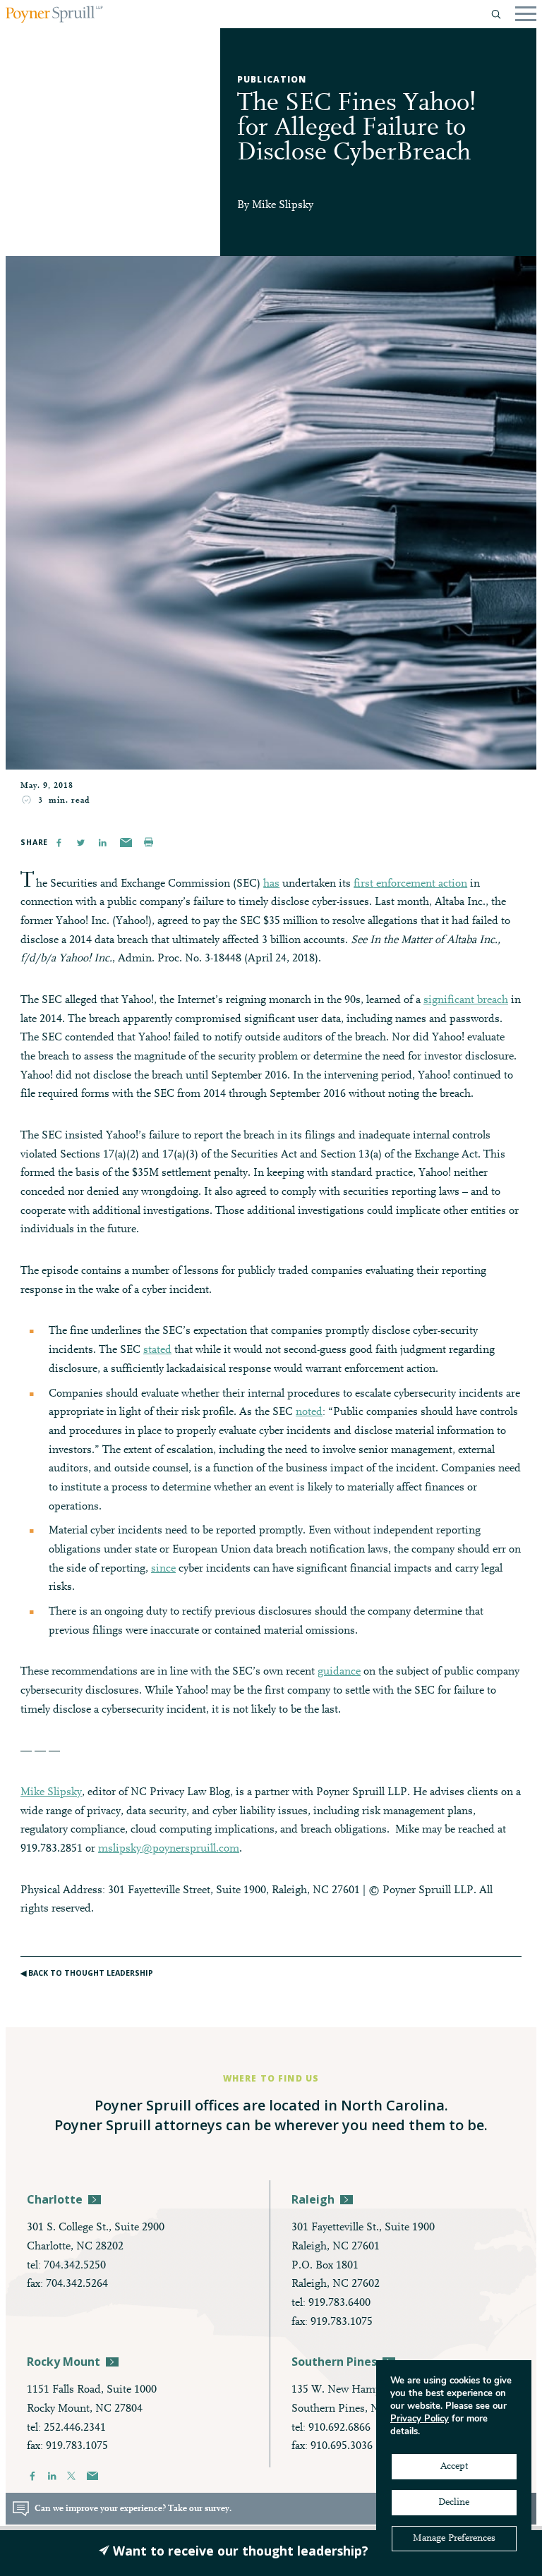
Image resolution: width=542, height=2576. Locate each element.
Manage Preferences (454, 2539)
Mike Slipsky (283, 205)
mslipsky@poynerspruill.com (169, 1849)
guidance (339, 1672)
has (271, 884)
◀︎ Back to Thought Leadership (87, 1973)
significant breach (466, 1000)
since (163, 1569)
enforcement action (420, 884)
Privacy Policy (420, 2419)
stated (157, 1350)
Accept (454, 2467)
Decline (454, 2503)
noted (309, 1412)
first (363, 884)
